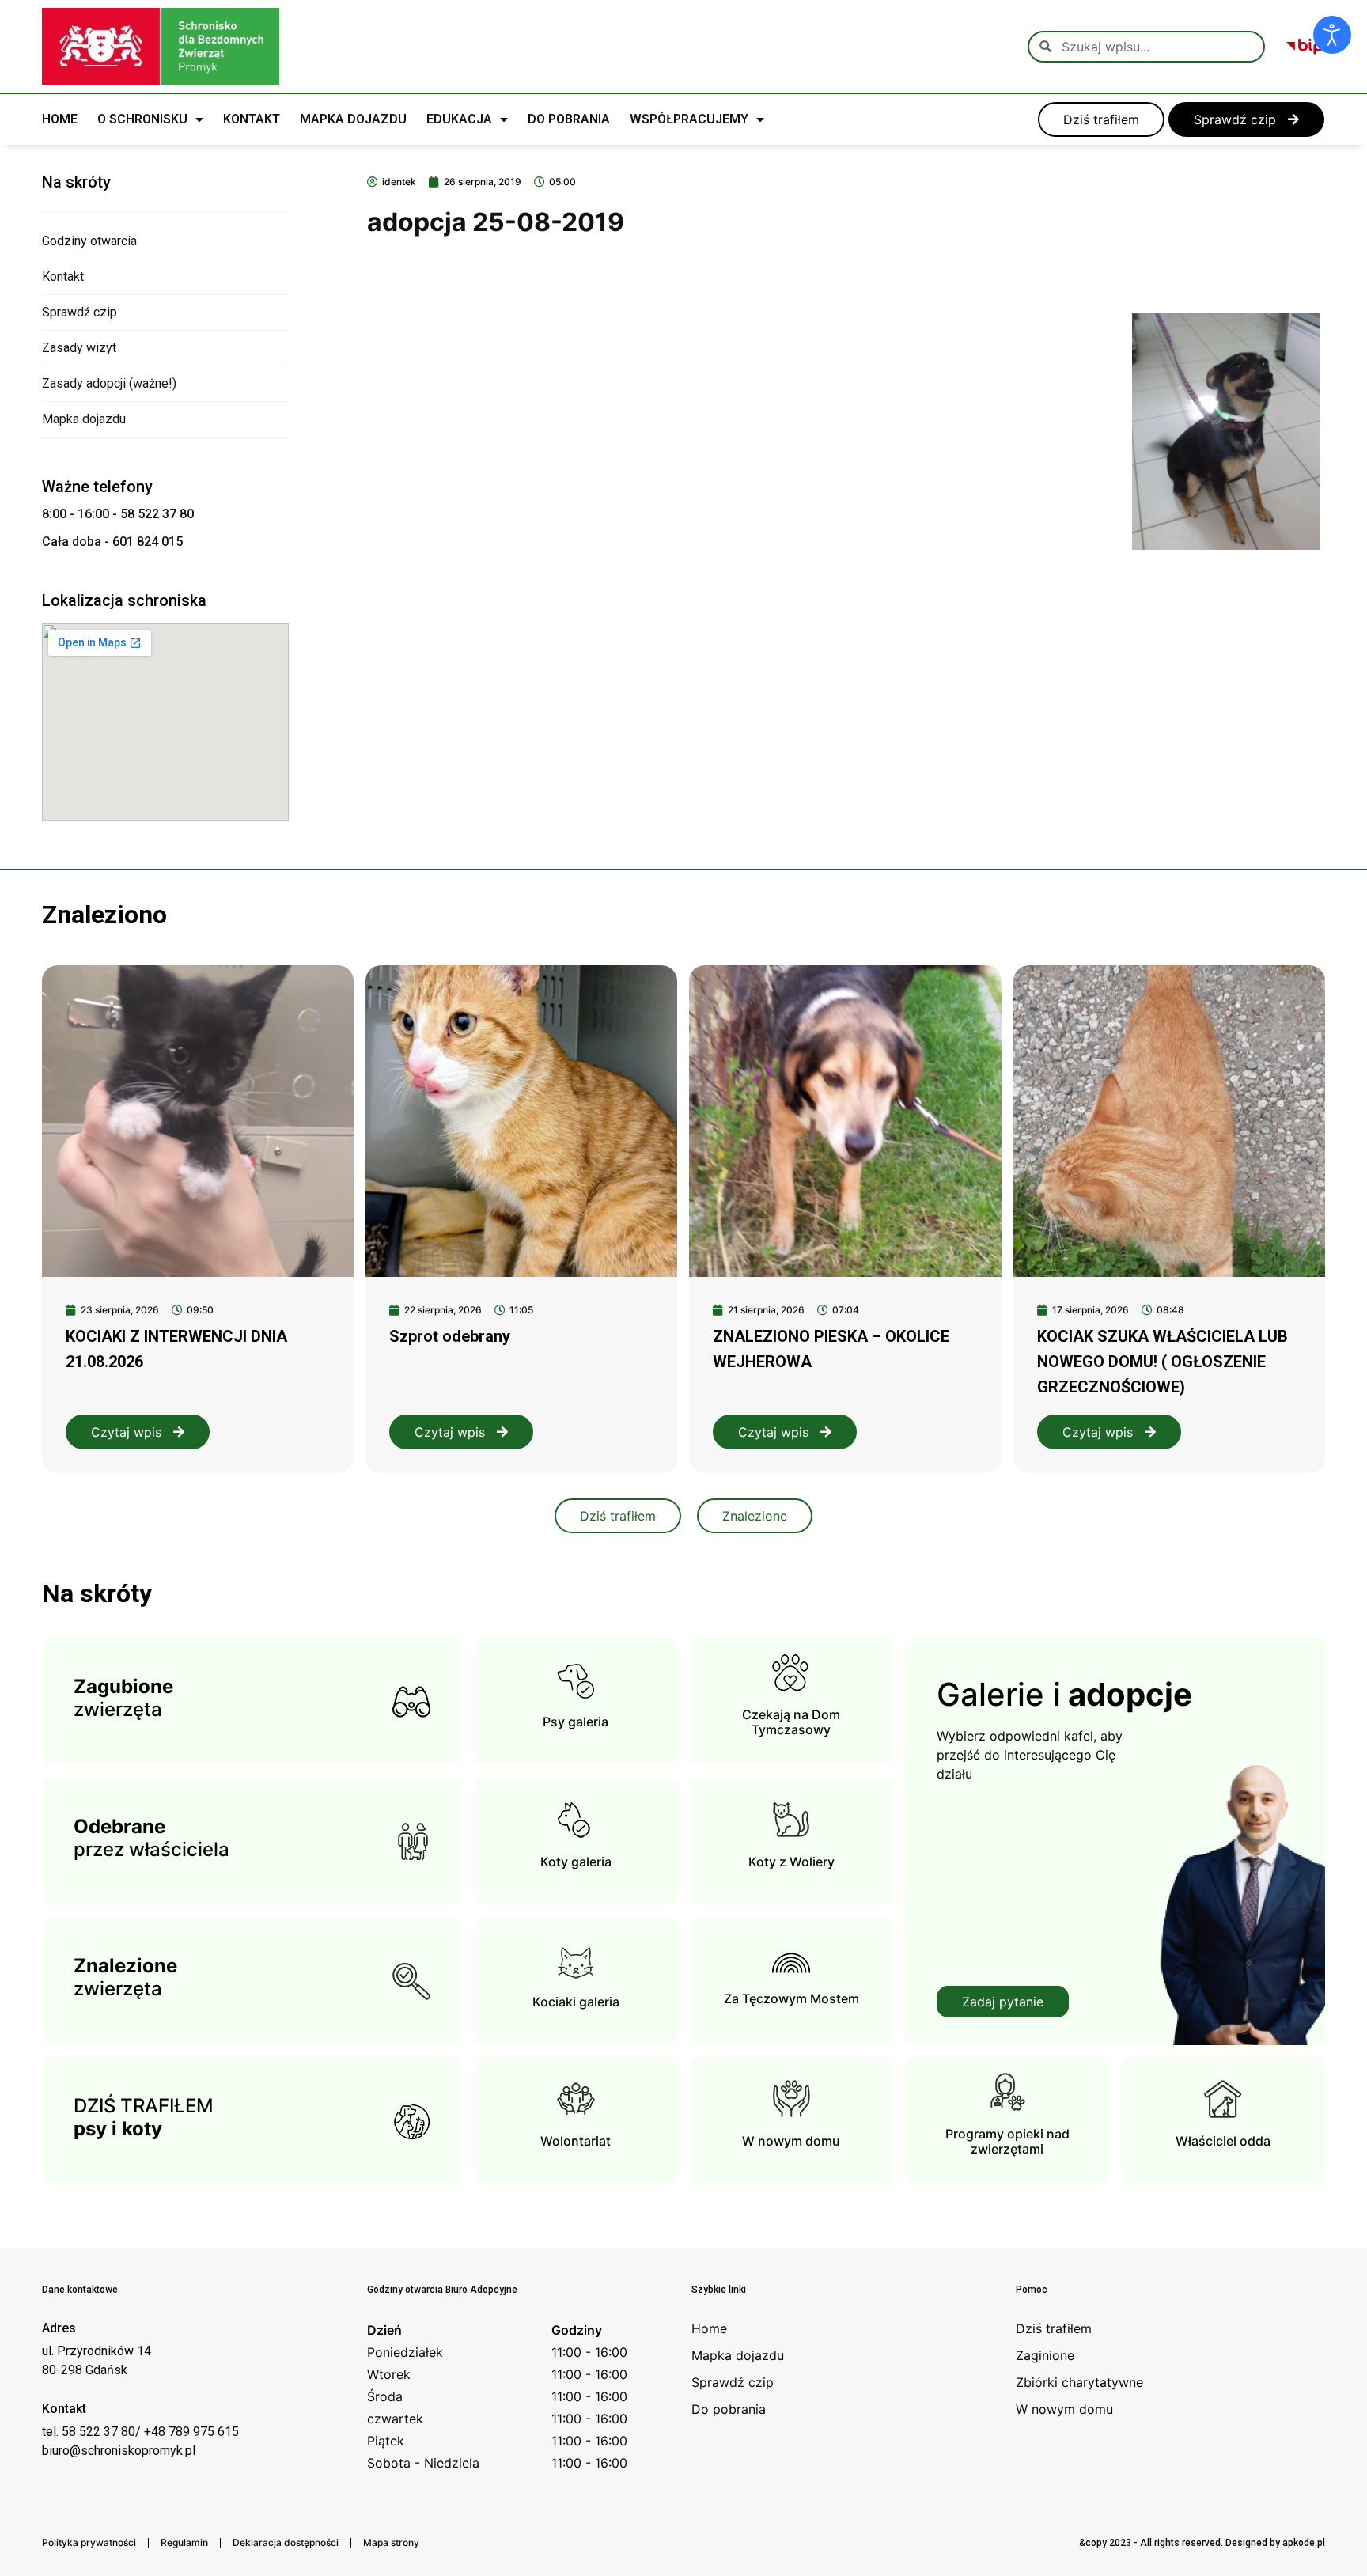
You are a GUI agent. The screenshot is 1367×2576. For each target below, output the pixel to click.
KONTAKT (252, 119)
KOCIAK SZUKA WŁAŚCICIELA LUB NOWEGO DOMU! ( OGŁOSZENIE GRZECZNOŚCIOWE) (1163, 1362)
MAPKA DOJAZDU (353, 119)
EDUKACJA (459, 119)
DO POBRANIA (569, 119)
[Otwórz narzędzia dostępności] (1332, 35)
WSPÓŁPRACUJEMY (689, 119)
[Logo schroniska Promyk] (161, 46)
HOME (60, 119)
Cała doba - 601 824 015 (112, 542)
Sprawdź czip (80, 312)
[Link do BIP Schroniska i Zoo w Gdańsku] (1305, 47)
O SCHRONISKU (142, 119)
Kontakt (63, 277)
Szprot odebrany (450, 1336)
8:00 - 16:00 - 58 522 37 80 (118, 514)
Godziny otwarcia (89, 241)
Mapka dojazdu (84, 419)
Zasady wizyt (79, 348)
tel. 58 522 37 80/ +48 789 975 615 (140, 2432)
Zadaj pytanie (1003, 2002)
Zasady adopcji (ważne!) (109, 383)
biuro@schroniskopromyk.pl (119, 2451)
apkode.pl (1304, 2543)
